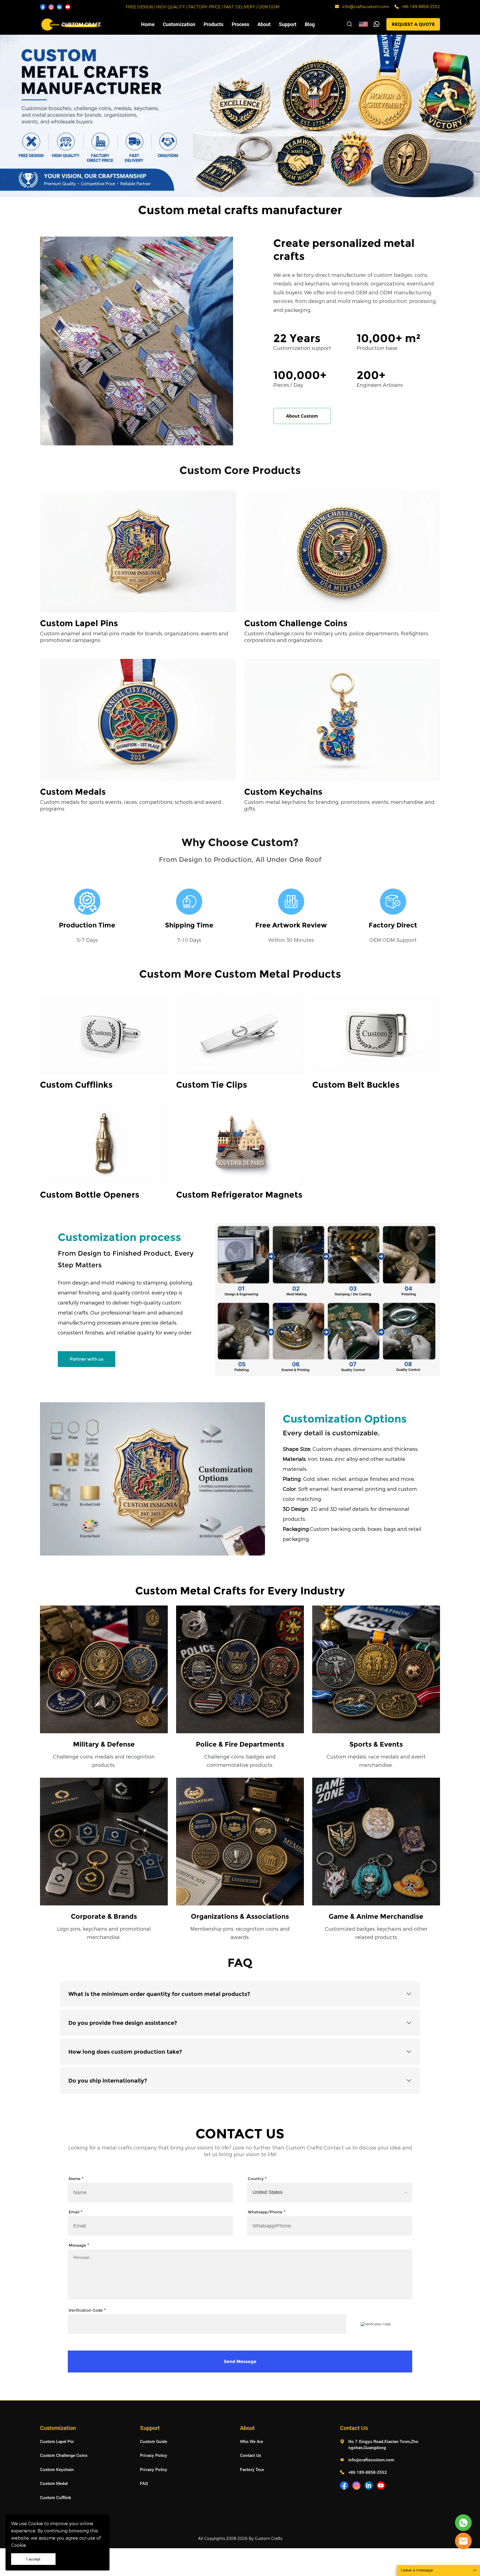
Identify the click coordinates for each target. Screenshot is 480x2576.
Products (213, 24)
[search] (349, 25)
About (264, 24)
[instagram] (51, 7)
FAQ (144, 2483)
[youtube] (68, 7)
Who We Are (252, 2441)
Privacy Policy (154, 2455)
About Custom (302, 416)
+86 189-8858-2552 (421, 7)
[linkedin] (59, 7)
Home (148, 24)
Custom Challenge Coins (64, 2455)
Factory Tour (252, 2469)
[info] (463, 2541)
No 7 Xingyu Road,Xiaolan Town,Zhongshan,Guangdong (383, 2445)
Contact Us (251, 2455)
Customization (179, 24)
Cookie (36, 2524)
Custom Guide (154, 2441)
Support (288, 24)
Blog (310, 24)
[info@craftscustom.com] (337, 7)
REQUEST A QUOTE (413, 24)
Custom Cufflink (56, 2497)
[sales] (463, 2523)
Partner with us (87, 1359)
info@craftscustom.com (366, 7)
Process (240, 24)
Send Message (240, 2361)
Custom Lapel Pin (57, 2441)
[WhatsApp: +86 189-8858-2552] (397, 7)
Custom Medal (54, 2483)
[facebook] (43, 7)
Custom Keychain (57, 2469)
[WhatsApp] (377, 24)
